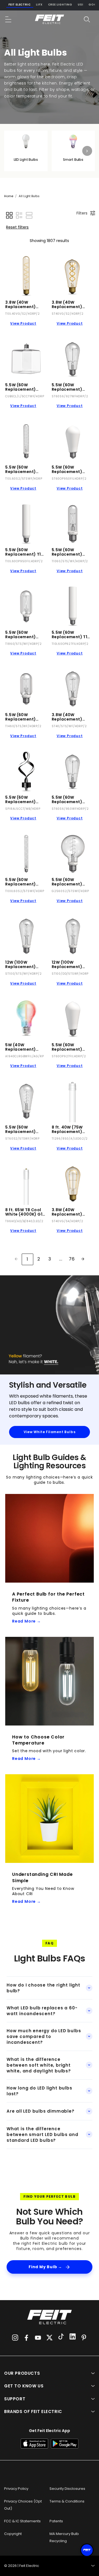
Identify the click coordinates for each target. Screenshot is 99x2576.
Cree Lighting (60, 5)
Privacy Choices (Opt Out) (23, 2505)
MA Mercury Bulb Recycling (64, 2537)
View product (23, 323)
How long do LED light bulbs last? (39, 2091)
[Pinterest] (84, 2338)
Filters (82, 213)
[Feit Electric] (50, 19)
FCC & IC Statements (22, 2521)
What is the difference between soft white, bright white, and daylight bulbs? (39, 2065)
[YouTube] (38, 2338)
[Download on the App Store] (34, 2444)
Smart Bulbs (73, 160)
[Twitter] (50, 2338)
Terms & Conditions (67, 2501)
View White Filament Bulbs (50, 1432)
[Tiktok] (61, 2337)
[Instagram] (15, 2338)
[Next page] (83, 1259)
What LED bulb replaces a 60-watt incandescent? (42, 2011)
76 (72, 1259)
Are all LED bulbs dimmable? (41, 2111)
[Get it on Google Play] (65, 2444)
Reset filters (17, 227)
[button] (9, 19)
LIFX (39, 5)
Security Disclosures (67, 2489)
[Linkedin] (73, 2337)
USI (80, 5)
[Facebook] (26, 2338)
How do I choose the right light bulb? (43, 1988)
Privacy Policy (16, 2489)
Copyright (13, 2534)
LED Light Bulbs (26, 160)
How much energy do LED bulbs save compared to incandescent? (44, 2036)
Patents (56, 2521)
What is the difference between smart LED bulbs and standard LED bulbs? (42, 2135)
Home (9, 196)
